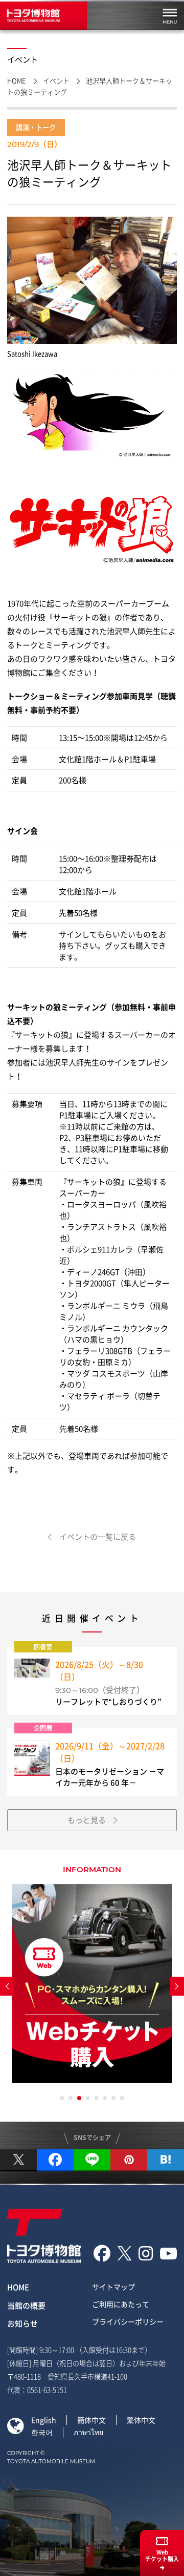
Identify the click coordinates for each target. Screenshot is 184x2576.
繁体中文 (141, 2420)
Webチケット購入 (162, 2556)
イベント (56, 81)
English (44, 2420)
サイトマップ (113, 2287)
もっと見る (87, 1820)
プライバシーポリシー (128, 2321)
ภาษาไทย (88, 2432)
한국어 (42, 2432)
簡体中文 (91, 2420)
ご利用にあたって (121, 2304)
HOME (17, 81)
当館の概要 (26, 2306)
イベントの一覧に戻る (98, 1537)
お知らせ (22, 2323)
